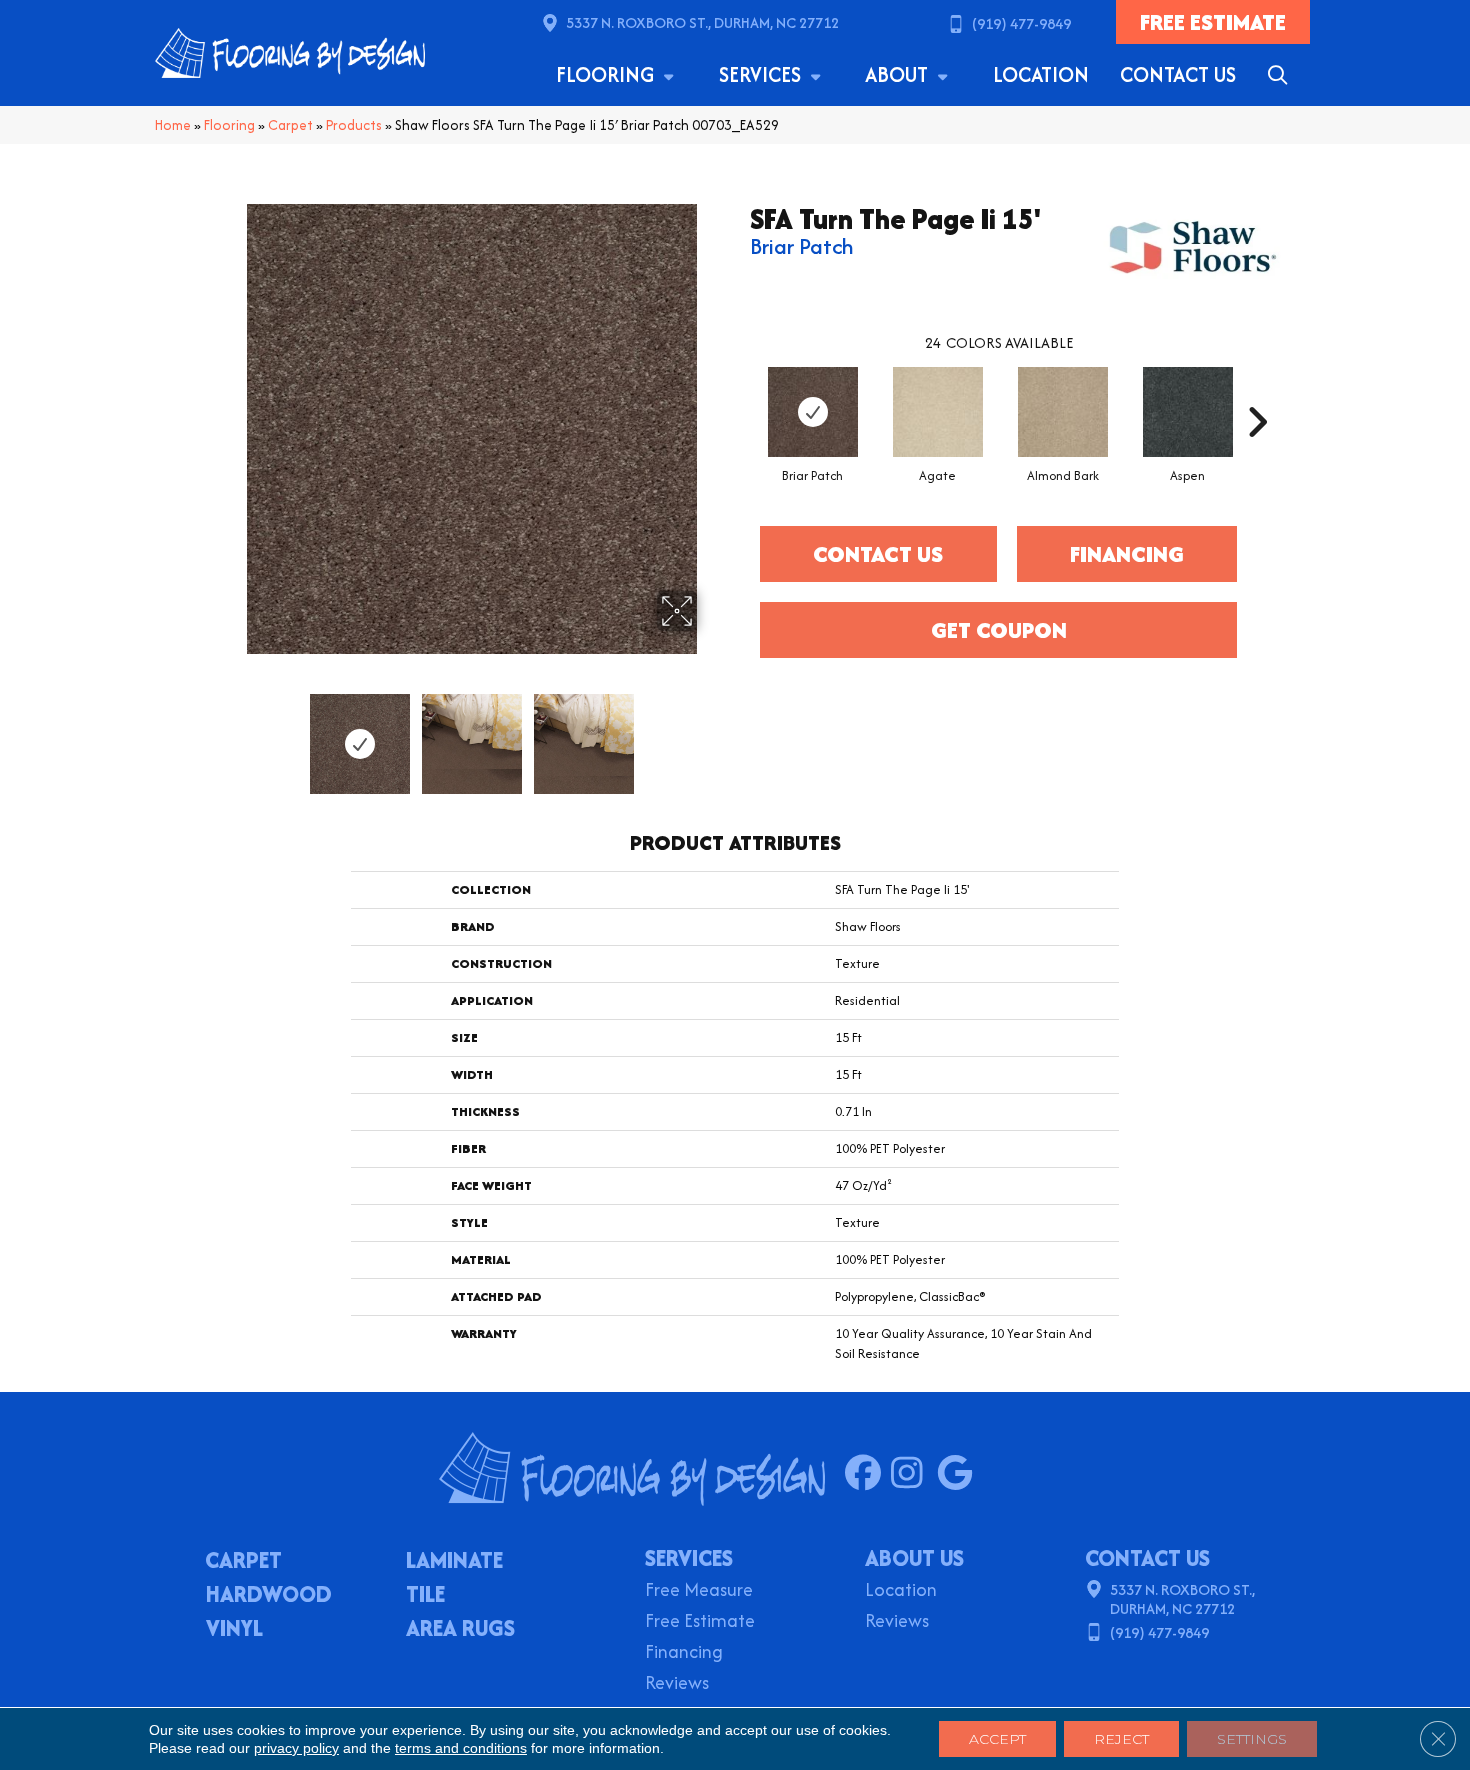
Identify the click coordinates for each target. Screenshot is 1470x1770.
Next (710, 734)
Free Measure (699, 1591)
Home (173, 125)
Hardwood (269, 1596)
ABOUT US (914, 1558)
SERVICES (689, 1558)
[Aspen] (1188, 412)
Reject (1121, 1739)
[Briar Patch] (813, 412)
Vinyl (234, 1630)
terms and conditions (461, 1748)
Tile (425, 1596)
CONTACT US (1147, 1558)
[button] (1281, 75)
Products (354, 125)
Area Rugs (460, 1630)
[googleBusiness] (959, 1474)
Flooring (607, 74)
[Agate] (938, 412)
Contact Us (1178, 74)
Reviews (677, 1684)
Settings (1252, 1739)
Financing (684, 1653)
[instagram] (913, 1474)
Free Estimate (700, 1622)
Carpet (290, 125)
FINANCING (1127, 554)
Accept (997, 1739)
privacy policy (296, 1748)
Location (1041, 74)
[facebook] (867, 1474)
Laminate (454, 1562)
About (899, 74)
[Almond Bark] (1063, 412)
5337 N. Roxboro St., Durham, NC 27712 (702, 22)
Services (762, 74)
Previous (233, 734)
